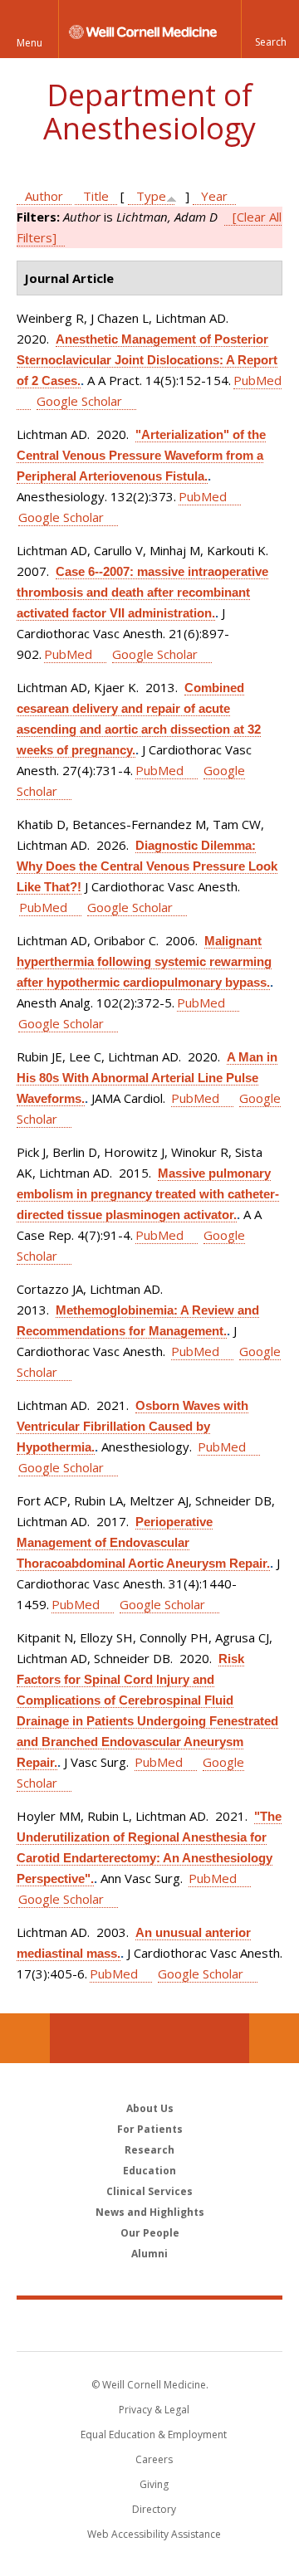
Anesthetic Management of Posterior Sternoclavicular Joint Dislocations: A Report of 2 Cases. (147, 360)
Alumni (149, 2254)
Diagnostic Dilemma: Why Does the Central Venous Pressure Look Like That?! (147, 866)
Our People (150, 2233)
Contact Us (274, 2038)
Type (151, 196)
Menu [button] (29, 43)
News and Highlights (150, 2212)
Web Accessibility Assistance (154, 2534)
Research (149, 2150)
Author (44, 196)
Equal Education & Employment (154, 2435)
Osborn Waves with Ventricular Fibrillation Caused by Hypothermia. (132, 1426)
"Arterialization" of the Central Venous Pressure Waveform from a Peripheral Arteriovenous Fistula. (141, 455)
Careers (154, 2459)
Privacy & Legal (154, 2410)
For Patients (150, 2129)
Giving (154, 2484)
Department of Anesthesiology (149, 112)
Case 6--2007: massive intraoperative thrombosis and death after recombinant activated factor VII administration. (142, 592)
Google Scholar (79, 401)
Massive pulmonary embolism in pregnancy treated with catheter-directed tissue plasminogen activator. (148, 1194)
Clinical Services (149, 2191)
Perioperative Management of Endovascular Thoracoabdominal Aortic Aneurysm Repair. (143, 1542)
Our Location (25, 2038)
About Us (150, 2108)
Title (96, 196)
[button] (270, 29)
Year (214, 196)
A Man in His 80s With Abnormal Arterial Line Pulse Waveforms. (147, 1078)
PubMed (203, 496)
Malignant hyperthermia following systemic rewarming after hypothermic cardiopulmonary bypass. (144, 961)
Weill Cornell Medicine (149, 2325)
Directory (154, 2509)
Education (149, 2171)
